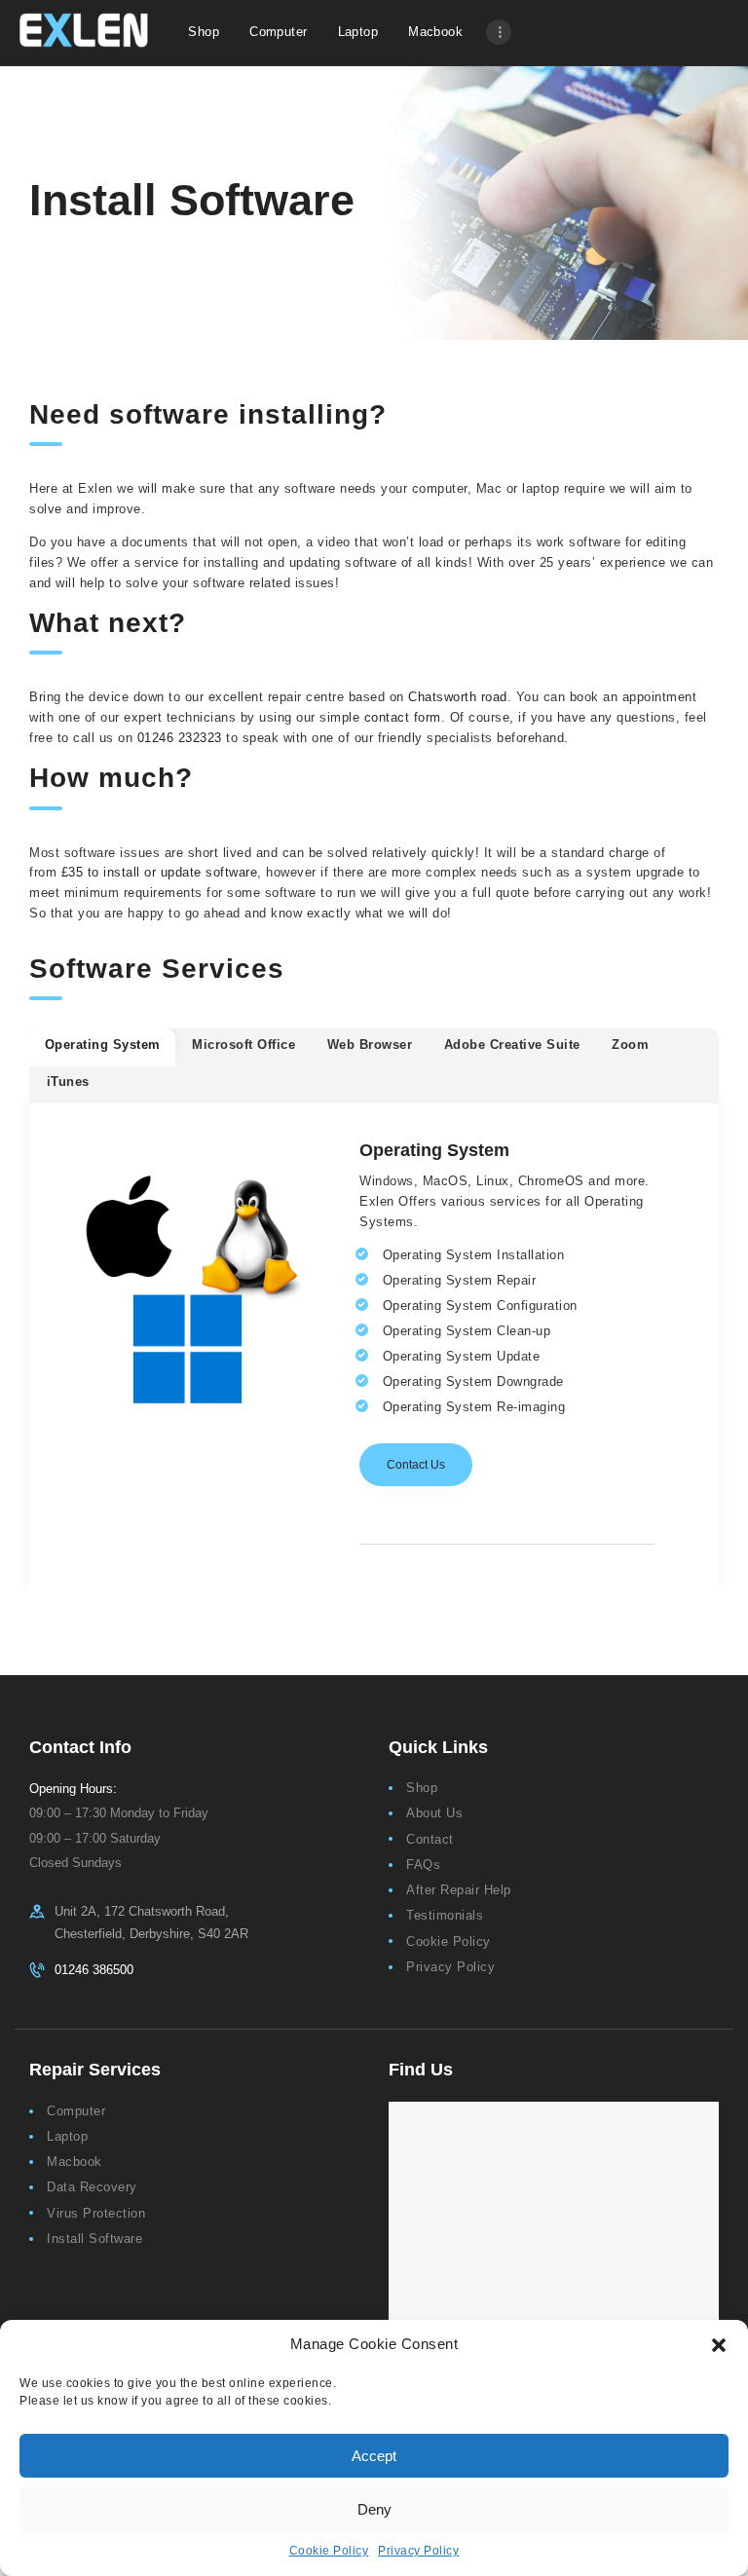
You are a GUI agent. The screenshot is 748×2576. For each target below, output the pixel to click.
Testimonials (445, 1915)
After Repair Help (459, 1890)
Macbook (75, 2162)
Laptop (67, 2136)
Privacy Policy (418, 2551)
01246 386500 (94, 1970)
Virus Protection (96, 2213)
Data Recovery (92, 2187)
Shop (422, 1788)
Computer (76, 2111)
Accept (374, 2456)
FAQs (423, 1865)
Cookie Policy (329, 2551)
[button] (719, 2345)
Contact (430, 1839)
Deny (374, 2509)
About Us (434, 1813)
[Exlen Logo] (84, 30)
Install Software (94, 2239)
